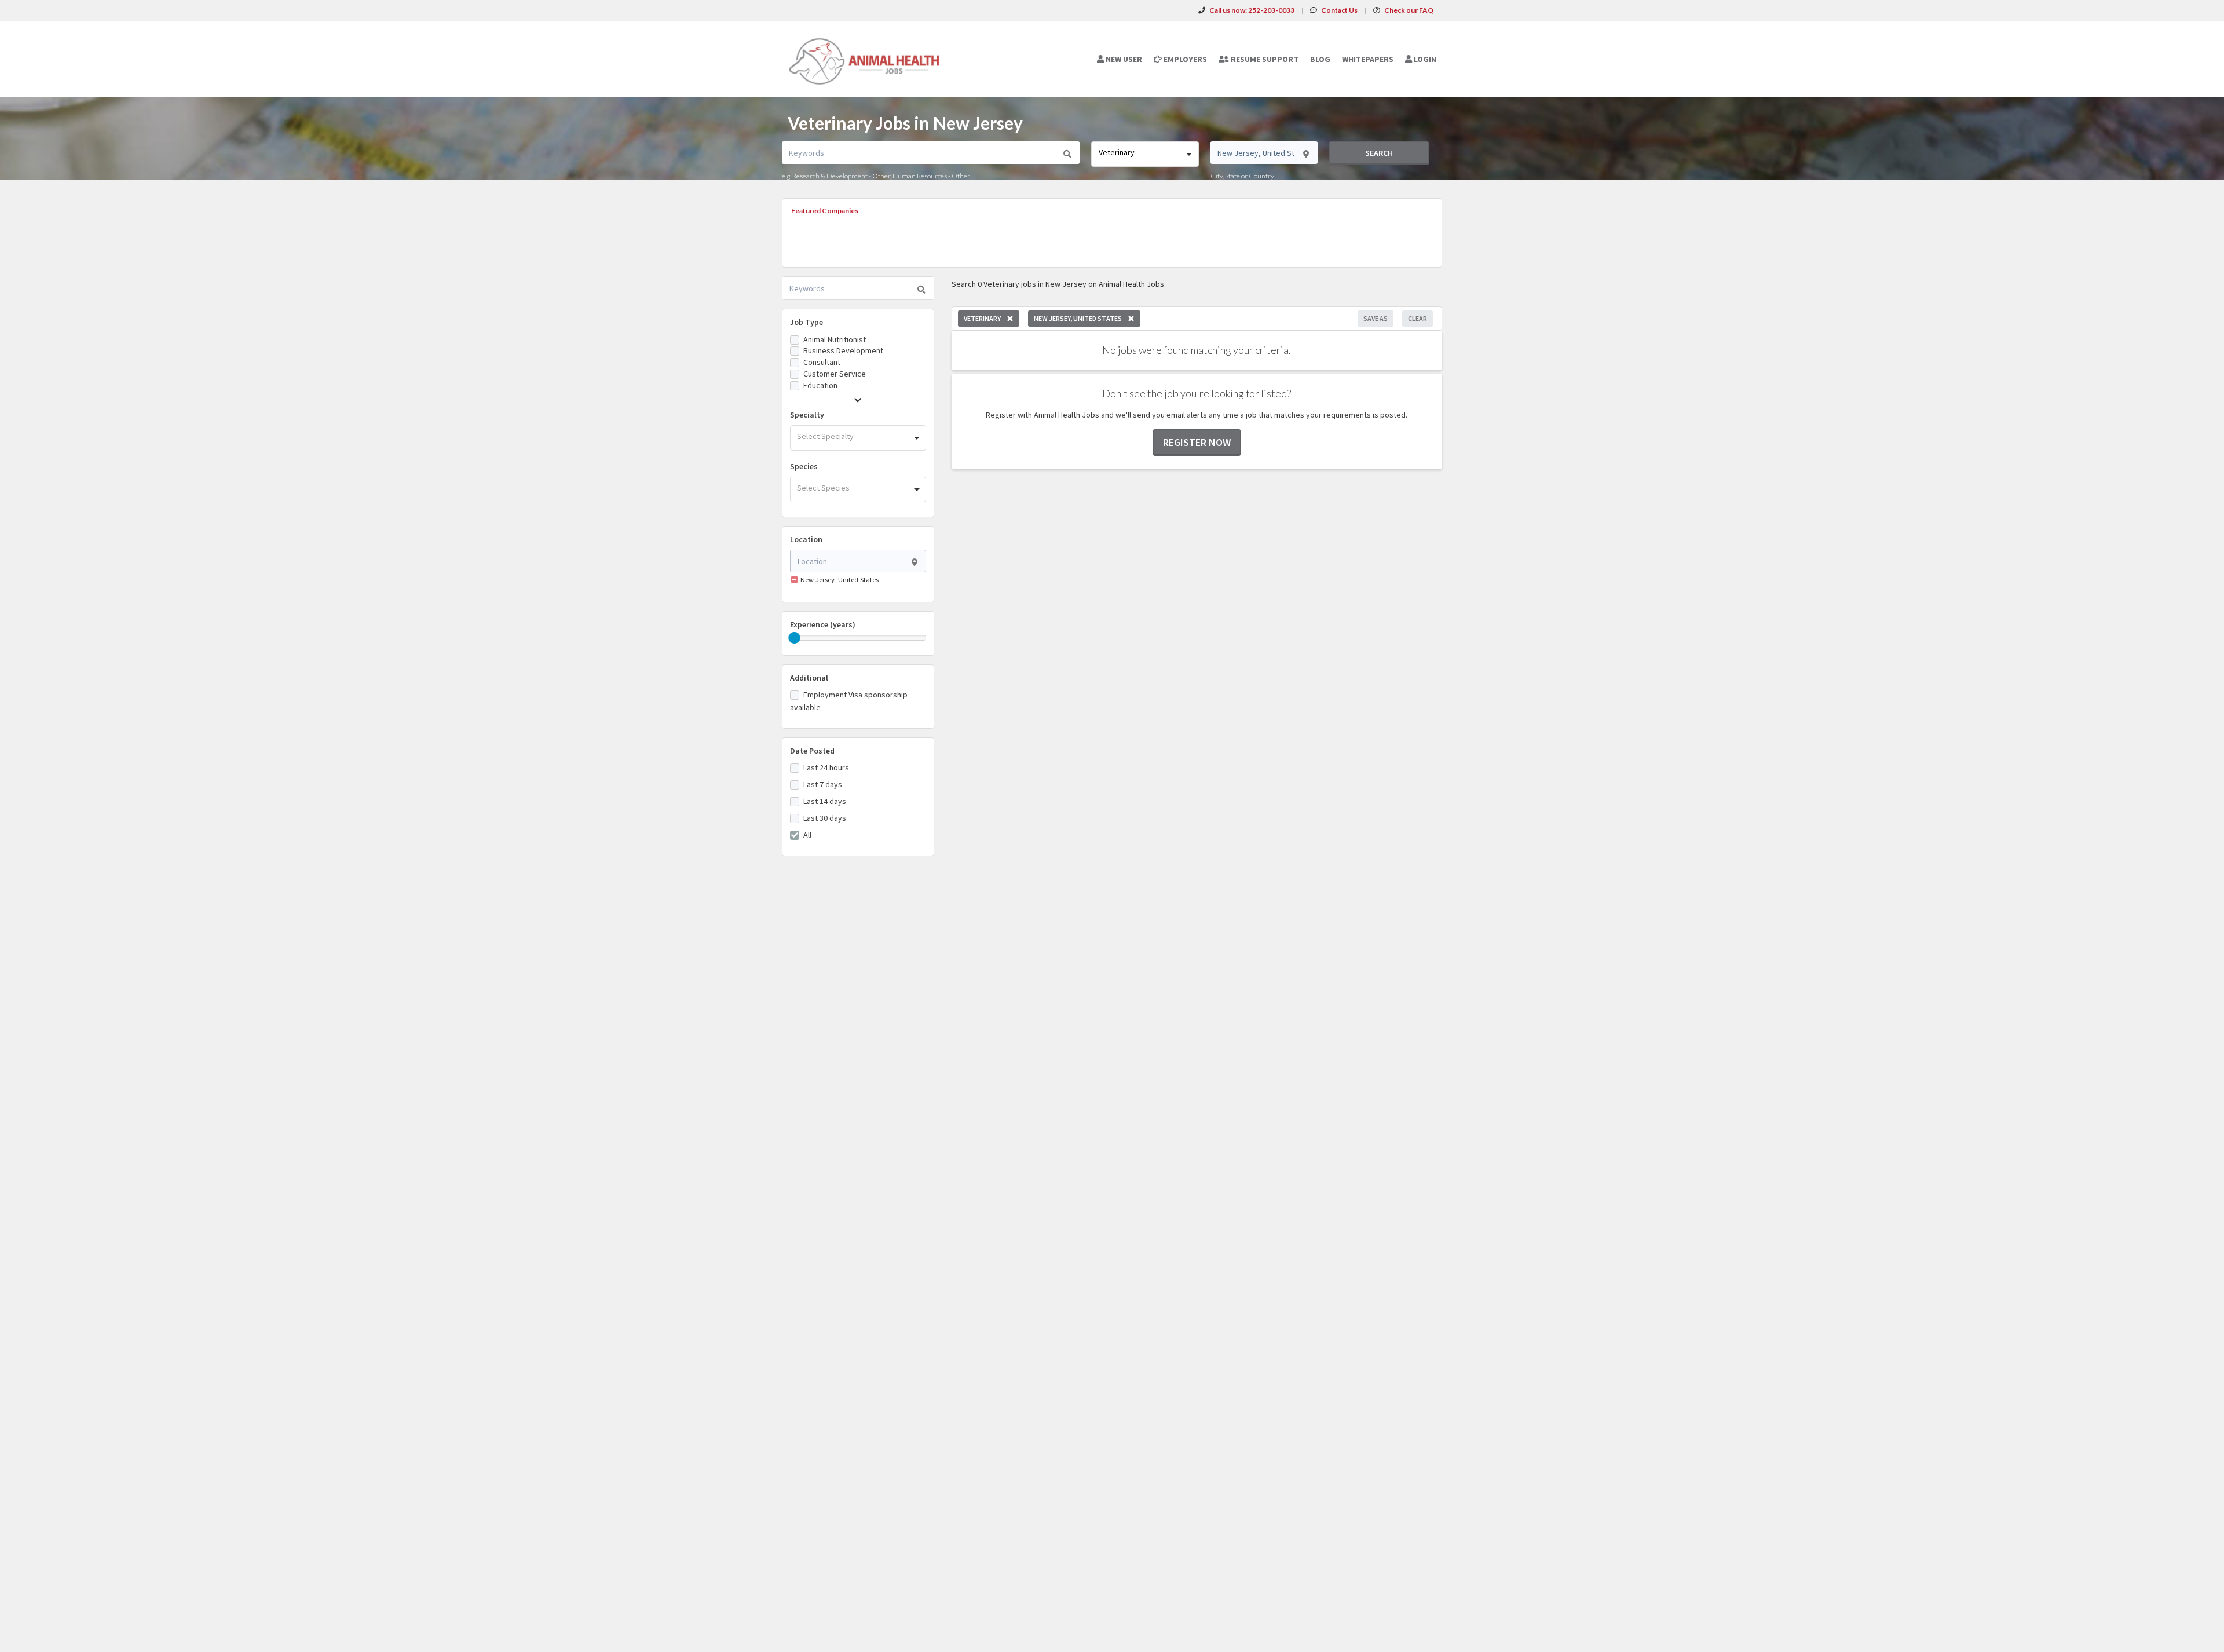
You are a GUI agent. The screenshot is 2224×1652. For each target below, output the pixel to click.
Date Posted (812, 751)
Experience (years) (823, 624)
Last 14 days (825, 801)
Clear (1418, 318)
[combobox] (1145, 154)
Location (806, 539)
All (807, 835)
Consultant (822, 362)
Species (804, 466)
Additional (809, 678)
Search (1379, 153)
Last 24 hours (826, 767)
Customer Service (835, 374)
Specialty (807, 415)
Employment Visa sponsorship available (849, 701)
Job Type (806, 322)
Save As (1376, 318)
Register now (1197, 442)
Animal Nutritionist (835, 339)
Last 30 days (825, 818)
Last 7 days (823, 784)
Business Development (843, 350)
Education (820, 385)
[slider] (795, 638)
